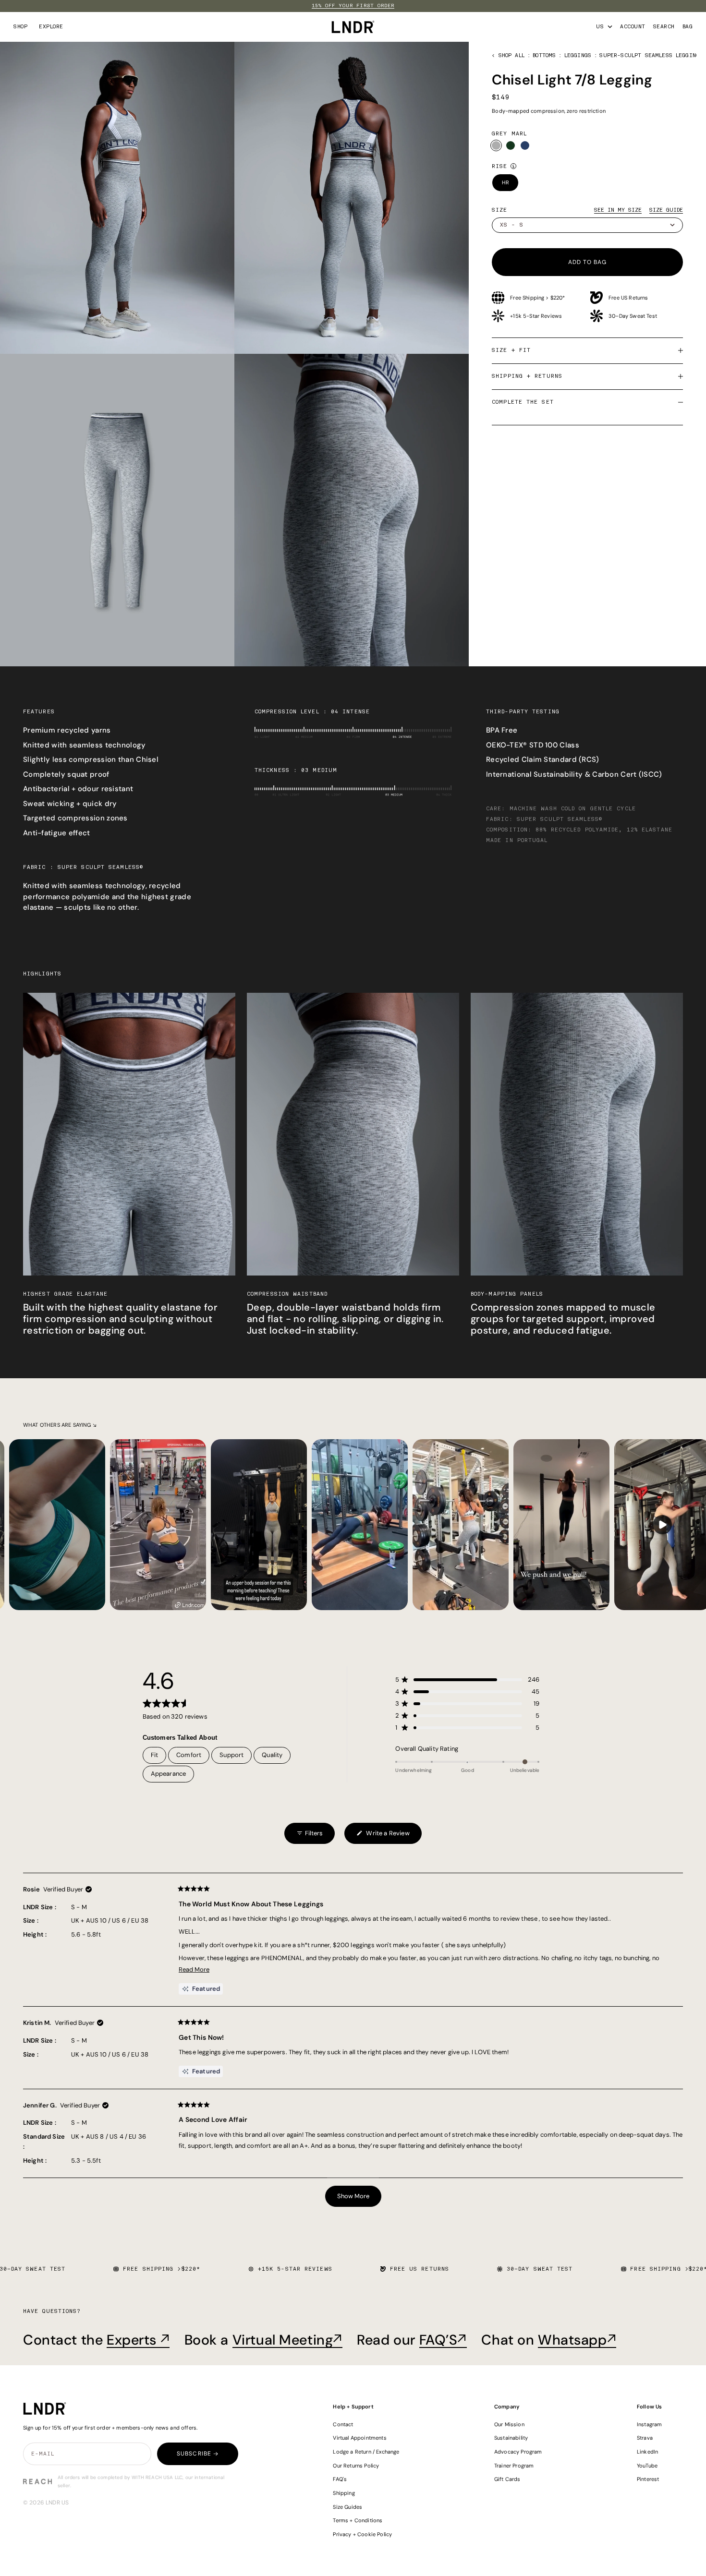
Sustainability (511, 2438)
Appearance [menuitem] (169, 1774)
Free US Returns (628, 298)
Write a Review (383, 1836)
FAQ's (340, 2479)
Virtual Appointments (359, 2438)
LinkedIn (647, 2452)
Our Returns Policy (356, 2466)
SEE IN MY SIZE (618, 210)
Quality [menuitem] (272, 1755)
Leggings (578, 55)
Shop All (511, 55)
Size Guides (347, 2507)
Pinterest (648, 2479)
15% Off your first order (353, 6)
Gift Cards (507, 2479)
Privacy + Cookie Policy (362, 2534)
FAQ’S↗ (443, 2340)
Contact (343, 2424)
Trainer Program (514, 2466)
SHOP (20, 27)
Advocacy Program (518, 2452)
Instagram (650, 2424)
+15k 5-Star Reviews (536, 316)
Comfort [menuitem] (189, 1755)
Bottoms (544, 55)
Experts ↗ (138, 2340)
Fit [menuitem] (155, 1755)
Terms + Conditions (358, 2520)
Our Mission (509, 2424)
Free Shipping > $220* (537, 298)
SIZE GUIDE (666, 210)
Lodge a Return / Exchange (366, 2452)
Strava (645, 2438)
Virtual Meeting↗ (287, 2340)
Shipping (344, 2493)
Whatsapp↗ (577, 2340)
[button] (467, 1679)
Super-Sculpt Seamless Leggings (651, 55)
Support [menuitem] (231, 1755)
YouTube (647, 2466)
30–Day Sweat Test (633, 316)
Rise (499, 166)
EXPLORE (51, 27)
